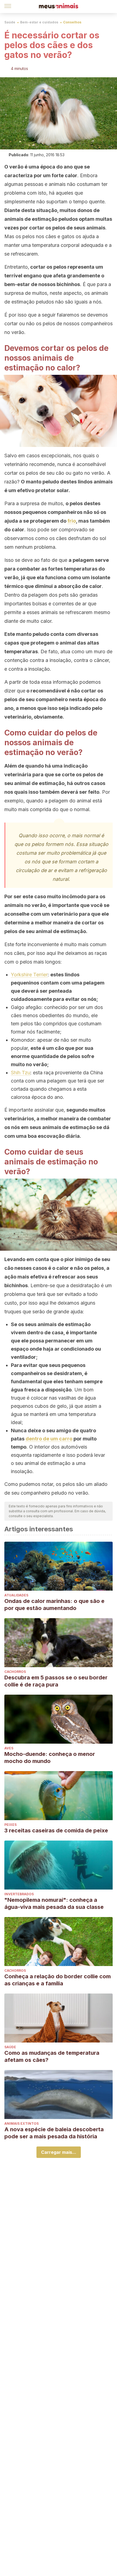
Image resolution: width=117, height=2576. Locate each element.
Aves (9, 1748)
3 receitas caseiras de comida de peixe (56, 1830)
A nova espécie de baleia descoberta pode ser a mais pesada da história (54, 2133)
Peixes (10, 1825)
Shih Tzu (21, 1073)
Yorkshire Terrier (29, 975)
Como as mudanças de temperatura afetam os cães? (52, 2056)
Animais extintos (21, 2123)
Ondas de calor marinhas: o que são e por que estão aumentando (54, 1605)
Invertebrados (19, 1894)
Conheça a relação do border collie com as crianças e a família (58, 1980)
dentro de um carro (49, 1439)
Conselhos (72, 22)
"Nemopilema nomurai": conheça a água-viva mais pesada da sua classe (54, 1903)
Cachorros (15, 1672)
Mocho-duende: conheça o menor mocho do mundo (50, 1758)
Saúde (10, 22)
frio (72, 521)
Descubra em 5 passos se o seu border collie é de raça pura (56, 1681)
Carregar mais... (59, 2152)
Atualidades (16, 1595)
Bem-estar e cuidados (39, 22)
